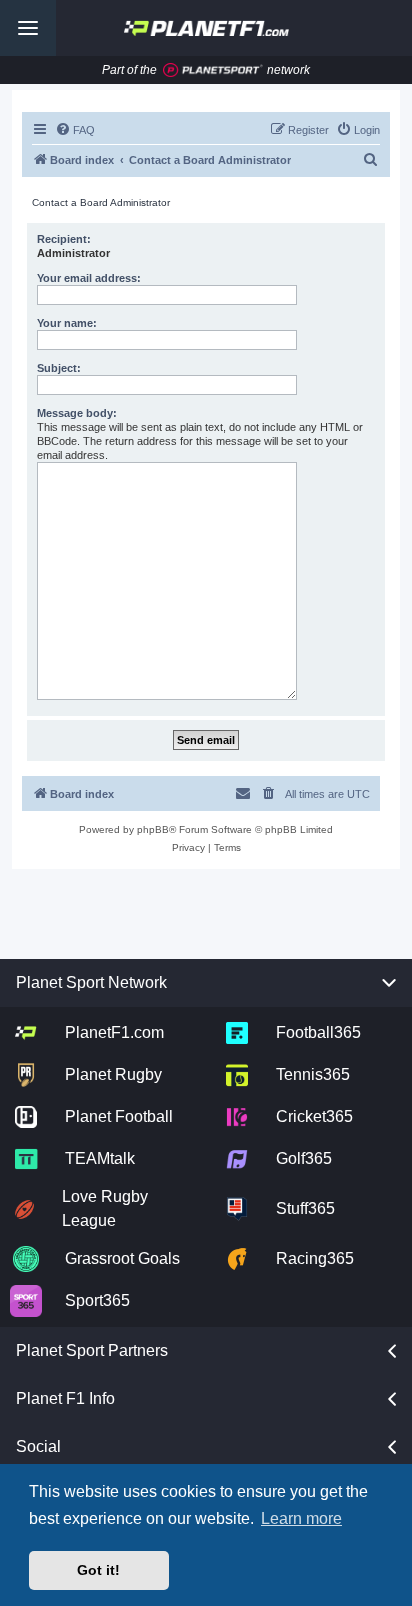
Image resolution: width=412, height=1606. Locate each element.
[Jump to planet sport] (213, 70)
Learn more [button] (301, 1518)
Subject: (59, 368)
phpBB (153, 829)
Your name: (67, 323)
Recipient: (64, 239)
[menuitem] (75, 130)
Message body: (77, 413)
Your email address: (89, 278)
